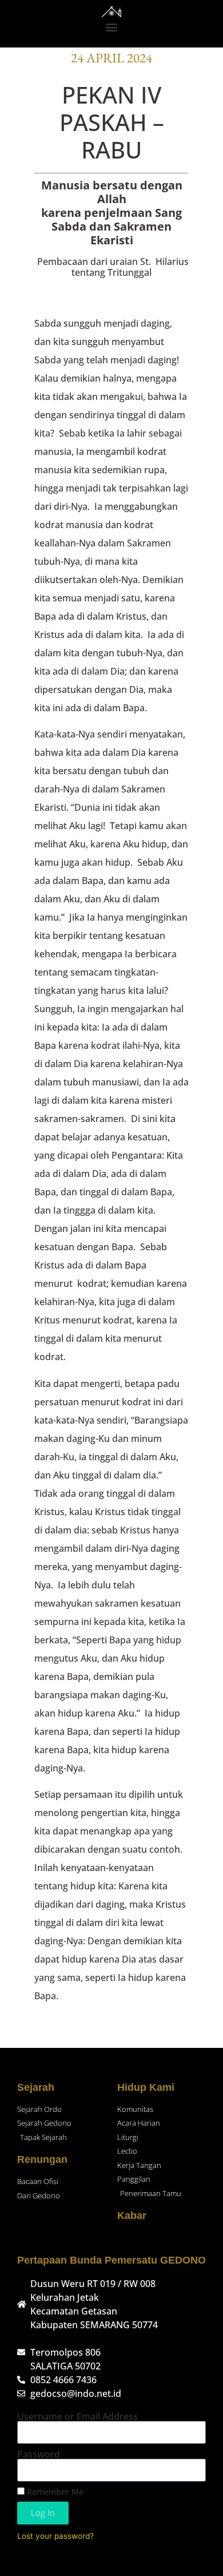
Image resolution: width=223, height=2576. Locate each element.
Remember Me (54, 2492)
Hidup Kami (146, 2087)
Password (39, 2454)
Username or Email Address (77, 2416)
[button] (112, 27)
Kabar (132, 2216)
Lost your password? (55, 2536)
